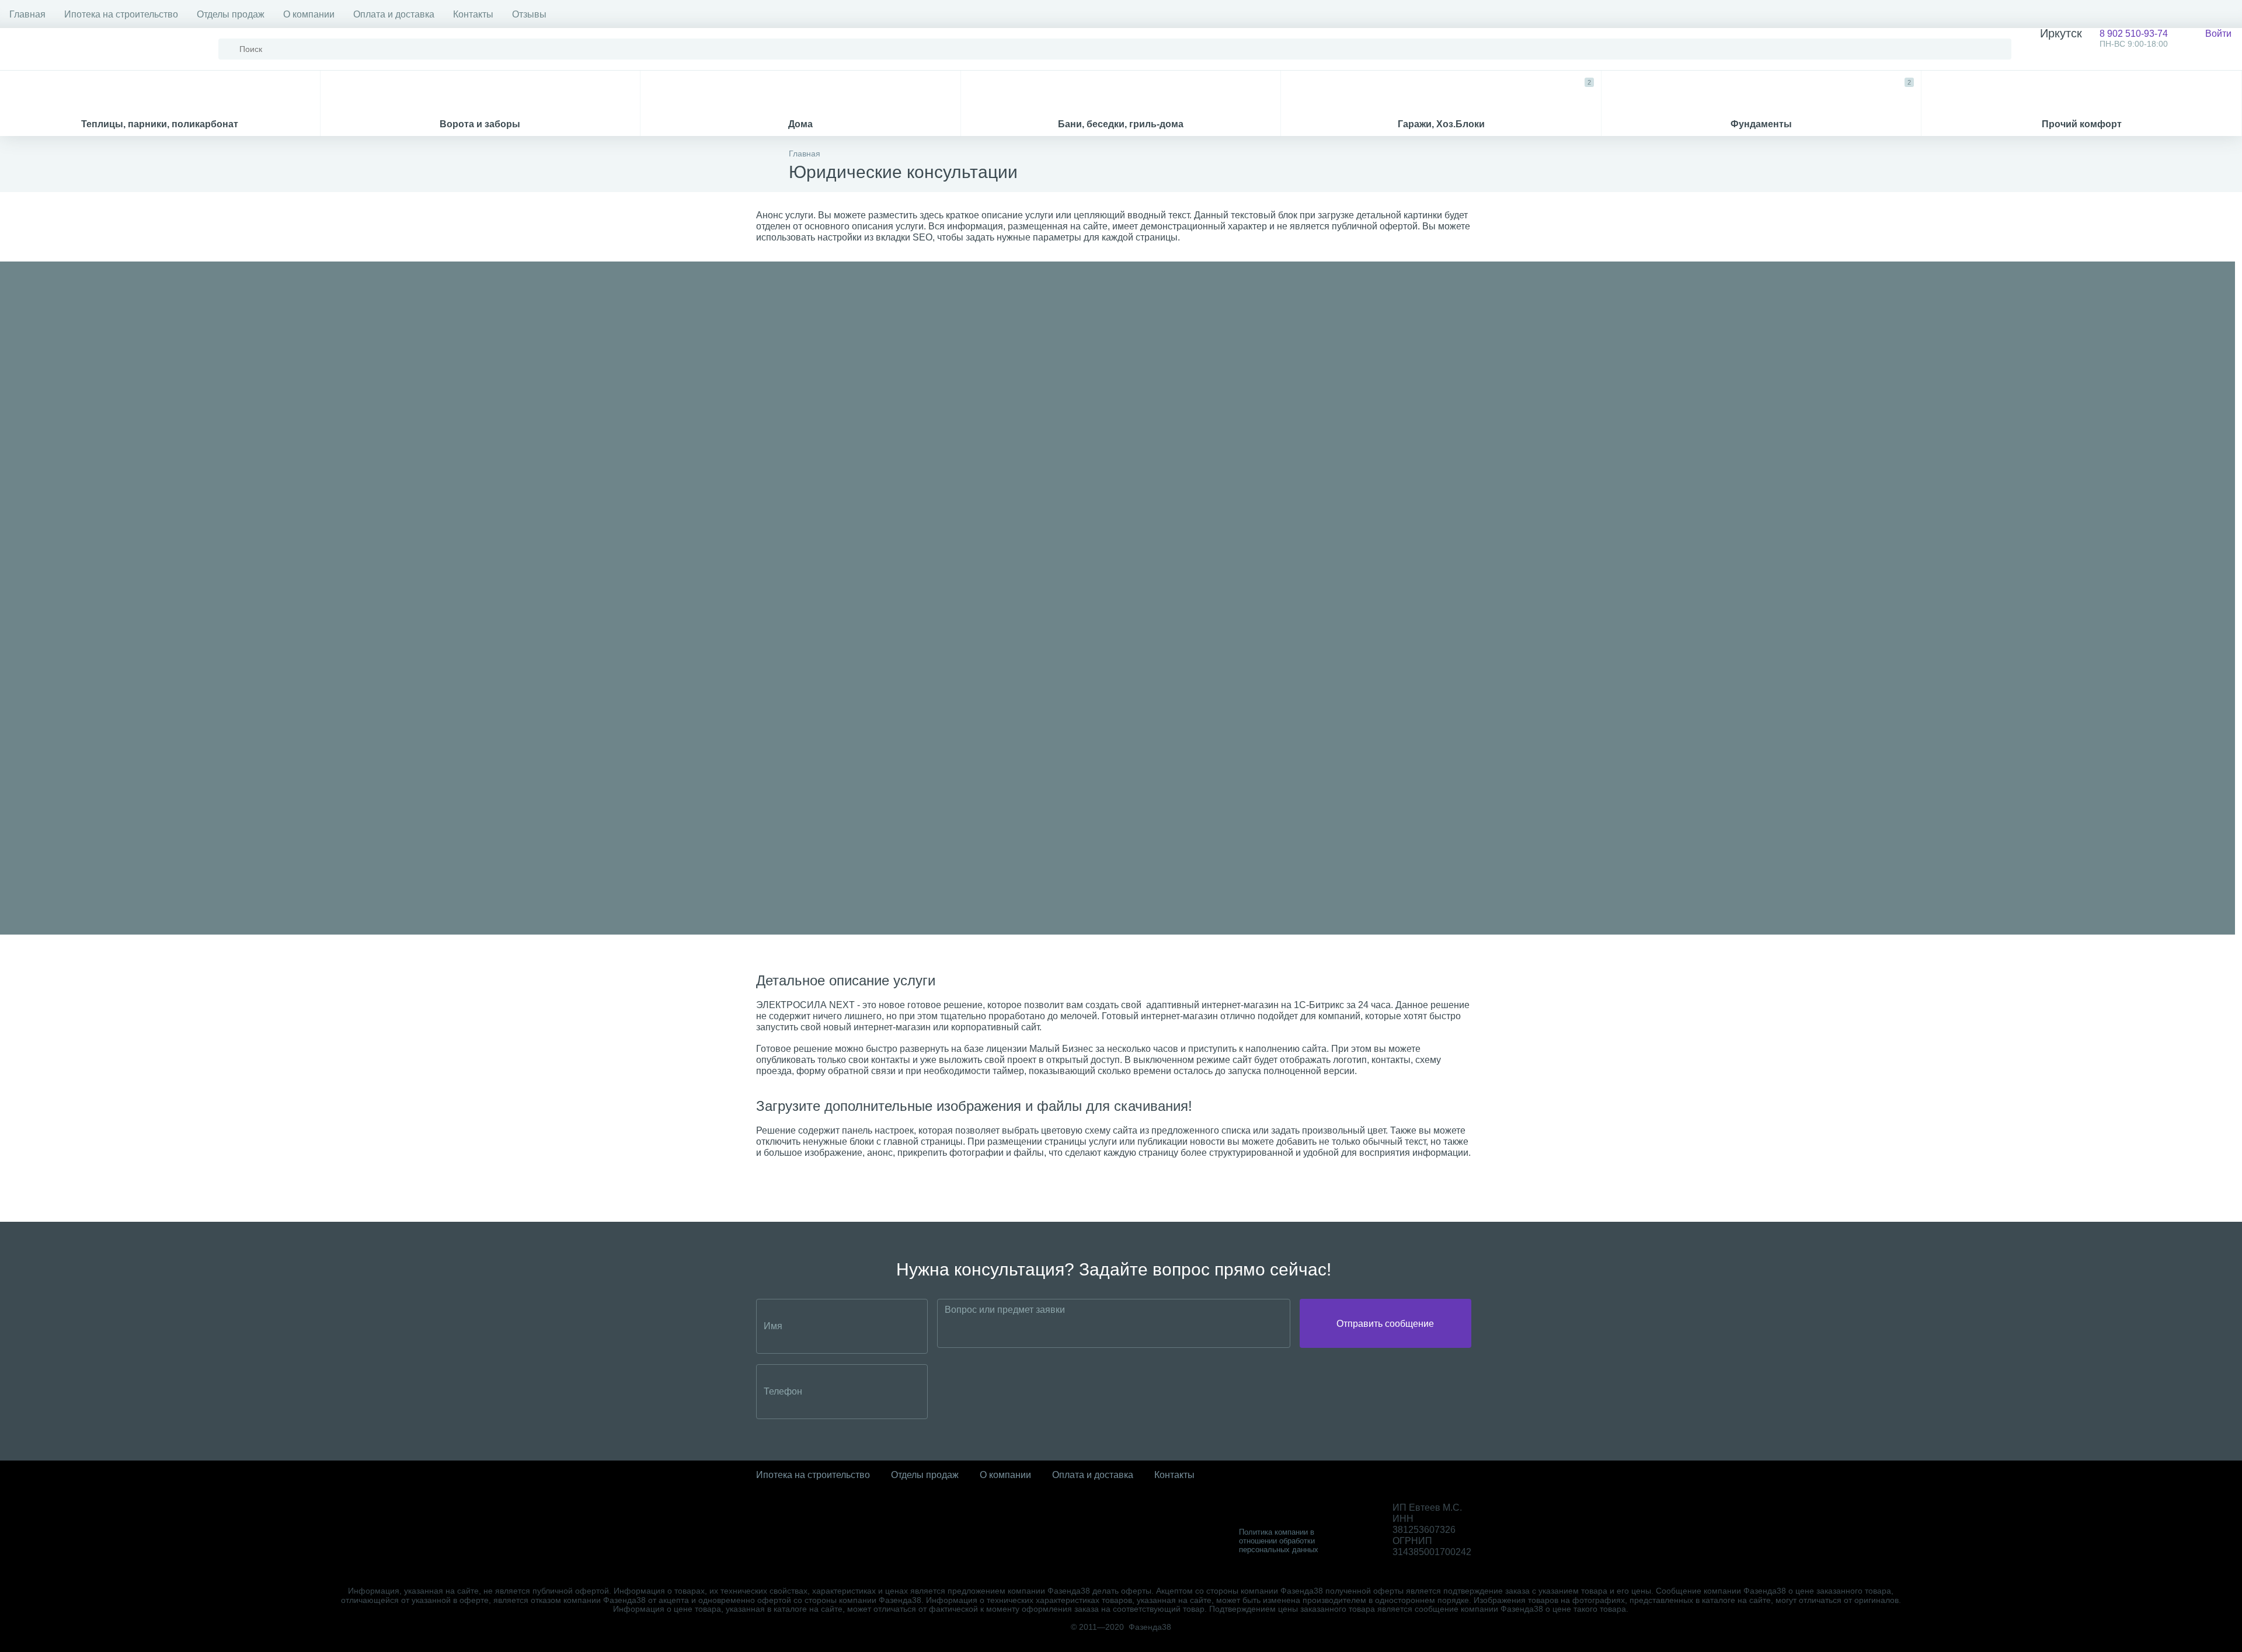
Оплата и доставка (394, 14)
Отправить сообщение (1385, 1324)
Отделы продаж (231, 14)
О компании (309, 14)
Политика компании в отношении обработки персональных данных (1279, 1541)
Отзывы (529, 14)
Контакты (473, 14)
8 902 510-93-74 (2104, 38)
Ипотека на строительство (121, 14)
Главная (27, 14)
